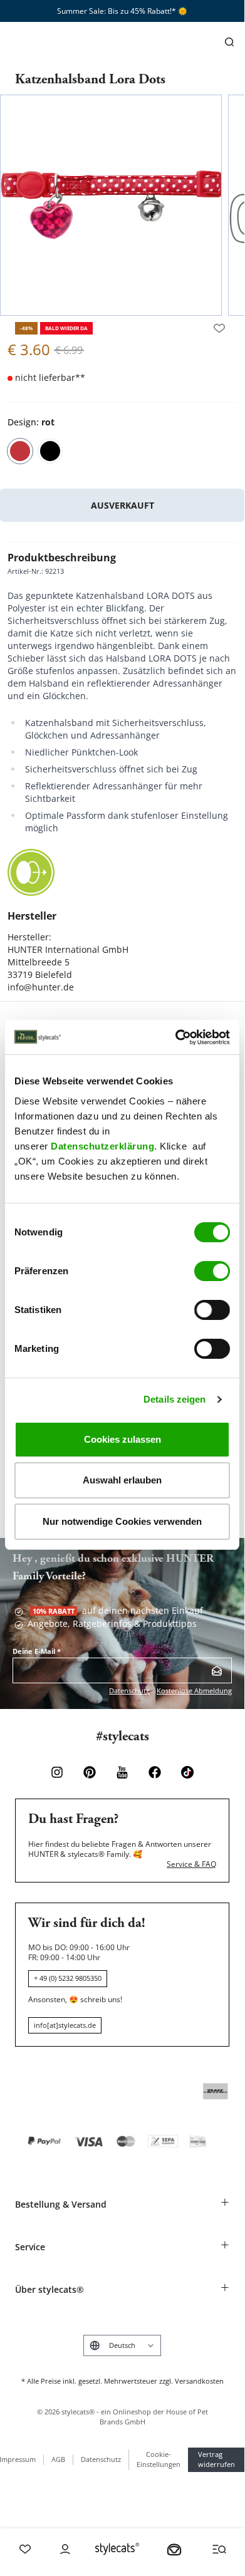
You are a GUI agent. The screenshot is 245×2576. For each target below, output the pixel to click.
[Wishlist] (25, 2549)
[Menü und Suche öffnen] (219, 2549)
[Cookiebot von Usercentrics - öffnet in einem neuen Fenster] (176, 1037)
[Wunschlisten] (219, 328)
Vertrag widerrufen (216, 2459)
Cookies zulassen (122, 1439)
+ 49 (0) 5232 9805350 (68, 1978)
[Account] (65, 2549)
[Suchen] (229, 42)
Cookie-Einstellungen (159, 2459)
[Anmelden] (217, 1671)
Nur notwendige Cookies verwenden (122, 1521)
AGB (58, 2459)
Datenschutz (129, 1690)
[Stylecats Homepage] (117, 2549)
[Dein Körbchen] (174, 2549)
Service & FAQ (191, 1864)
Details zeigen (175, 1399)
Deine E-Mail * (37, 1651)
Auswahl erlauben (122, 1480)
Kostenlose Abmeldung (194, 1690)
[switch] (212, 1271)
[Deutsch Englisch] (122, 2345)
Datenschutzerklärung (102, 1146)
